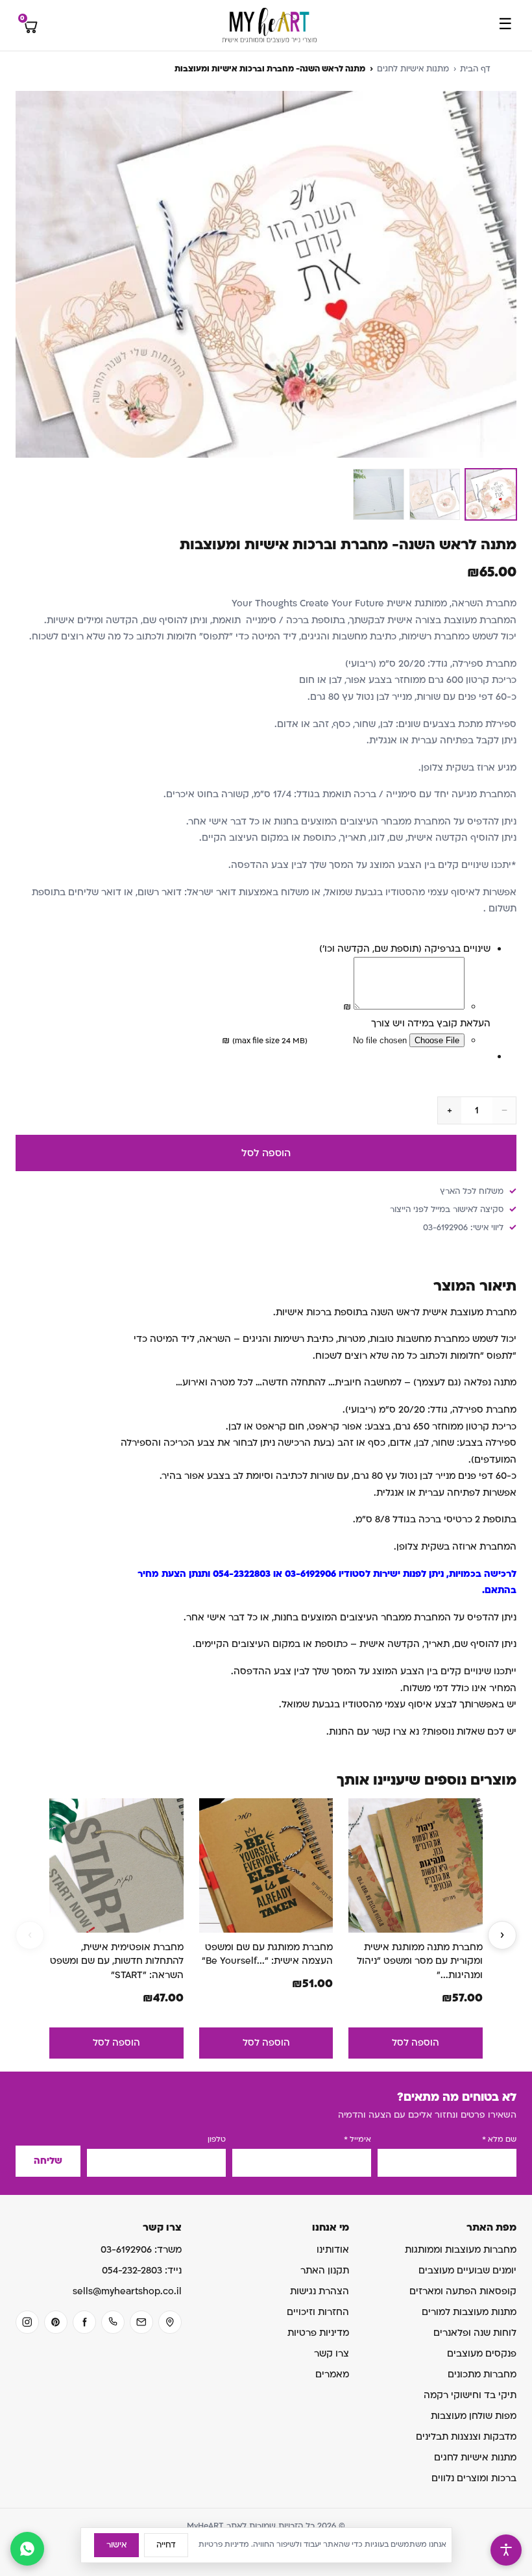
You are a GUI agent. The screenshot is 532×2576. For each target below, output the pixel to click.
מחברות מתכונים (482, 2374)
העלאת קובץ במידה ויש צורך (431, 1023)
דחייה (166, 2545)
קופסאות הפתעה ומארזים (463, 2291)
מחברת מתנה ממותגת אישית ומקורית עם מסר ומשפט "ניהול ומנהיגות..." (420, 1961)
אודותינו (333, 2250)
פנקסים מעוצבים (482, 2354)
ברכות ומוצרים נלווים (474, 2478)
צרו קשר (332, 2354)
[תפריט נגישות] (506, 2550)
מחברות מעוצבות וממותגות (461, 2250)
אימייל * (357, 2139)
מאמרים (332, 2374)
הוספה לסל (266, 1153)
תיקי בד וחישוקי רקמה (470, 2395)
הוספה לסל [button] (416, 2043)
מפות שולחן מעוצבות (474, 2416)
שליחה (48, 2161)
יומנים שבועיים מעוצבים (467, 2271)
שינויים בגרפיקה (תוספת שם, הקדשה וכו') (405, 949)
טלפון (217, 2139)
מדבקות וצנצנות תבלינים (466, 2437)
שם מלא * (499, 2139)
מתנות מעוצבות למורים (469, 2312)
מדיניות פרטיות (318, 2333)
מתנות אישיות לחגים (413, 69)
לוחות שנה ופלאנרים (475, 2333)
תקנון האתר (325, 2271)
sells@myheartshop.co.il (127, 2291)
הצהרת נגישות (320, 2291)
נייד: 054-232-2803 (142, 2271)
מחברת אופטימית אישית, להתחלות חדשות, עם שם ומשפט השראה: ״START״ (117, 1961)
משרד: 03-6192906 (141, 2250)
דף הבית (475, 69)
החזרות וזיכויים (318, 2312)
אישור (116, 2545)
